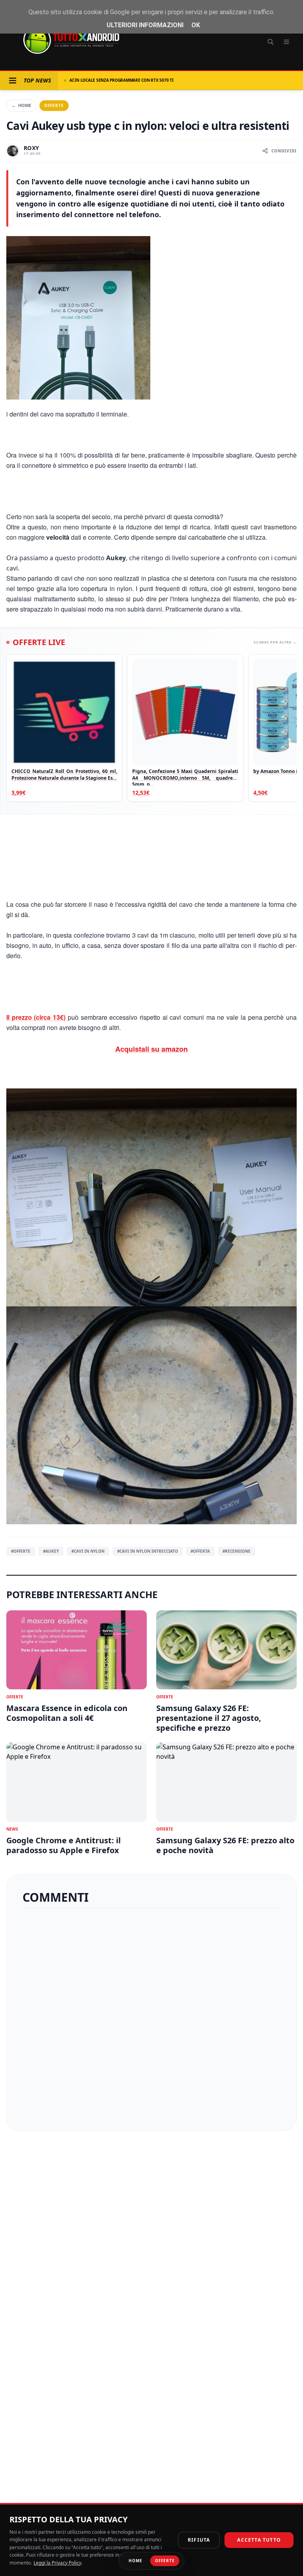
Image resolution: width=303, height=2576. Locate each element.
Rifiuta (199, 2540)
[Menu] (286, 42)
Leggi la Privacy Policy (57, 2563)
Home (21, 105)
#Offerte (21, 1551)
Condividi (284, 151)
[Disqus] (151, 2016)
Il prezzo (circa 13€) (37, 1017)
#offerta (200, 1551)
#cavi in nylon (88, 1551)
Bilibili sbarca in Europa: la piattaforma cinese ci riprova (133, 80)
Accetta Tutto (259, 2540)
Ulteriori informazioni (145, 25)
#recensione (237, 1551)
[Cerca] (271, 42)
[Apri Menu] (13, 81)
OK (196, 25)
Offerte (54, 105)
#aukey (51, 1551)
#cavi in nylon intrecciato (148, 1551)
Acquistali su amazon (151, 1049)
